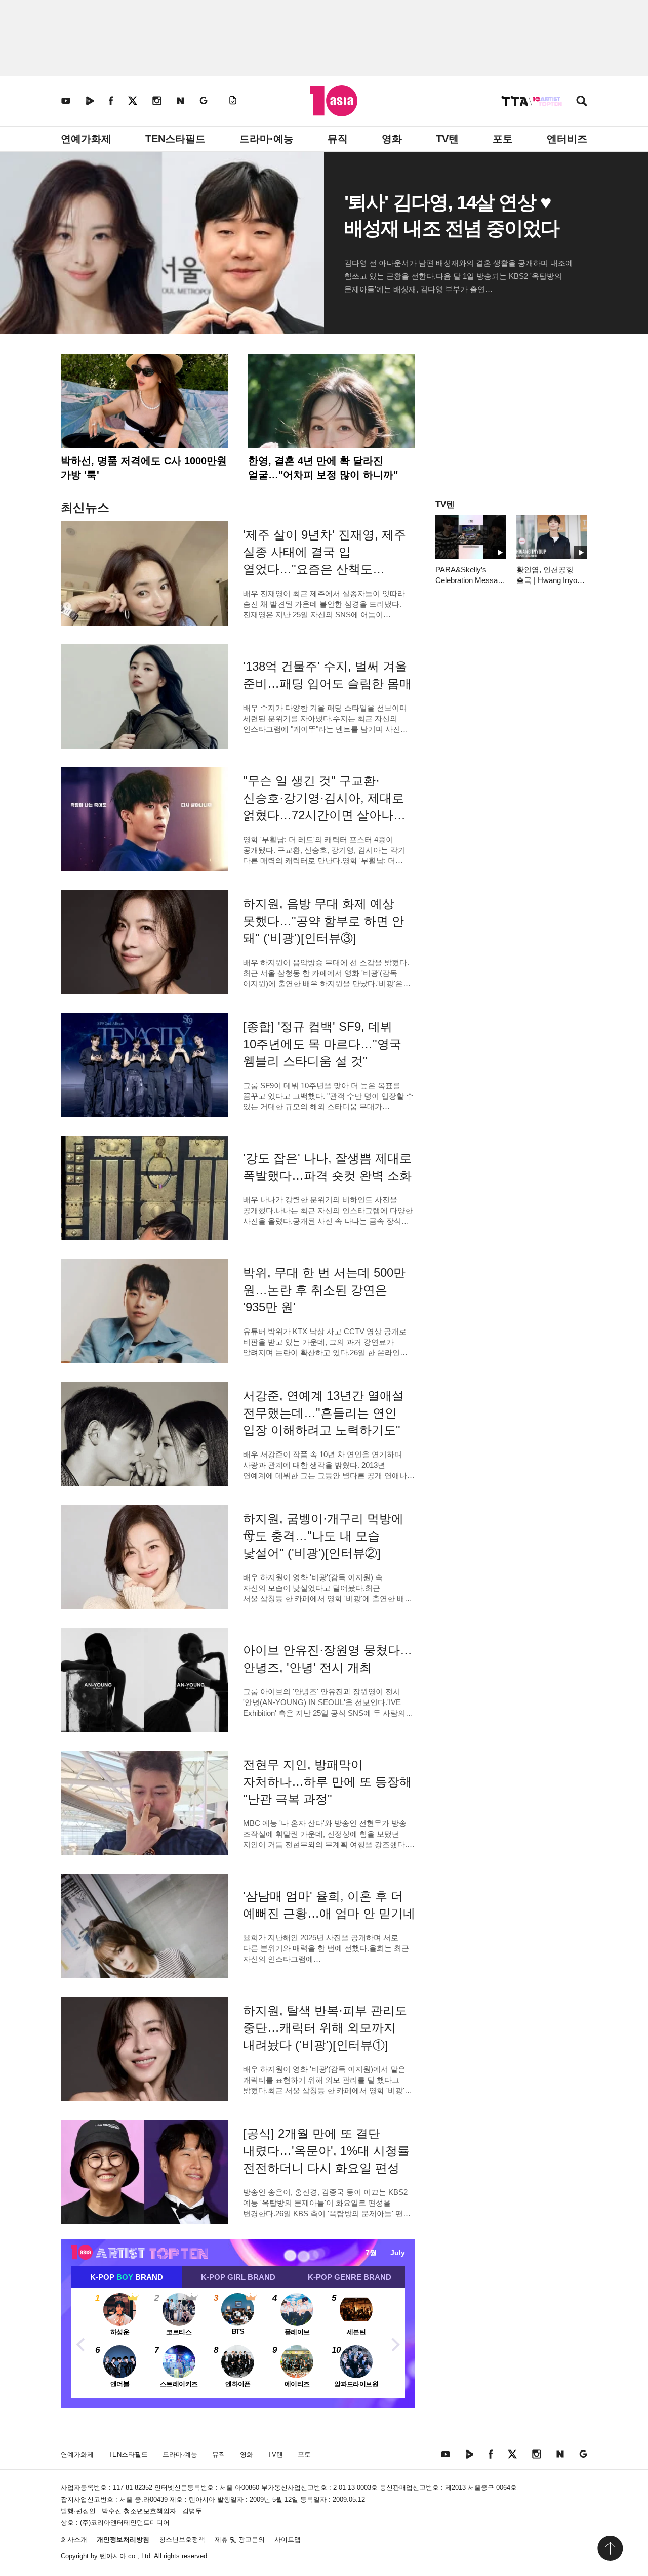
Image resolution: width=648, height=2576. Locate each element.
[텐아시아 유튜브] (66, 100)
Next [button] (395, 2343)
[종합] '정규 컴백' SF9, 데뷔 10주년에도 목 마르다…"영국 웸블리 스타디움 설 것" (322, 1044)
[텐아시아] (334, 101)
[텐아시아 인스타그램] (157, 100)
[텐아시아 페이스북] (111, 100)
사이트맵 (288, 2539)
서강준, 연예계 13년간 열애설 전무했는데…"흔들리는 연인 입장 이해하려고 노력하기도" (323, 1413)
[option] (238, 2343)
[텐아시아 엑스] (133, 100)
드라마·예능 (267, 139)
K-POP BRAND (127, 2277)
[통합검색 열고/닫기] (582, 102)
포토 (503, 139)
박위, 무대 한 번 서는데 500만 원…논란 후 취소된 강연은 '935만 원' (324, 1290)
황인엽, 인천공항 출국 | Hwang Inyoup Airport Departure (551, 580)
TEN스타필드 (175, 139)
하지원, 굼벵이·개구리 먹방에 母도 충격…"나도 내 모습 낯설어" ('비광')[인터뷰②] (323, 1536)
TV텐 (447, 139)
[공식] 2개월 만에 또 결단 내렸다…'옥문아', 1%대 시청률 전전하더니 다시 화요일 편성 (326, 2151)
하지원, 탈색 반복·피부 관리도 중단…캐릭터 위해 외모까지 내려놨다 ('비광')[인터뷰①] (325, 2028)
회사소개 (74, 2539)
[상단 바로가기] (610, 2548)
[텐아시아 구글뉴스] (204, 100)
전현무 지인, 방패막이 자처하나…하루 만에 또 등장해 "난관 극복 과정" (327, 1782)
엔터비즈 (567, 139)
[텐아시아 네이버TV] (90, 100)
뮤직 (338, 139)
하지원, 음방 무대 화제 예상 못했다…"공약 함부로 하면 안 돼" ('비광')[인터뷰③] (323, 921)
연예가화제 (86, 139)
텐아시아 (113, 2556)
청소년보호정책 (182, 2539)
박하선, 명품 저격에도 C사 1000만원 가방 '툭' (144, 468)
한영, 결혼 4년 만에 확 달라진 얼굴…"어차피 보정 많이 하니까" (323, 468)
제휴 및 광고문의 (240, 2539)
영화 (392, 139)
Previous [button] (81, 2343)
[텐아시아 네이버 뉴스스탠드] (180, 100)
